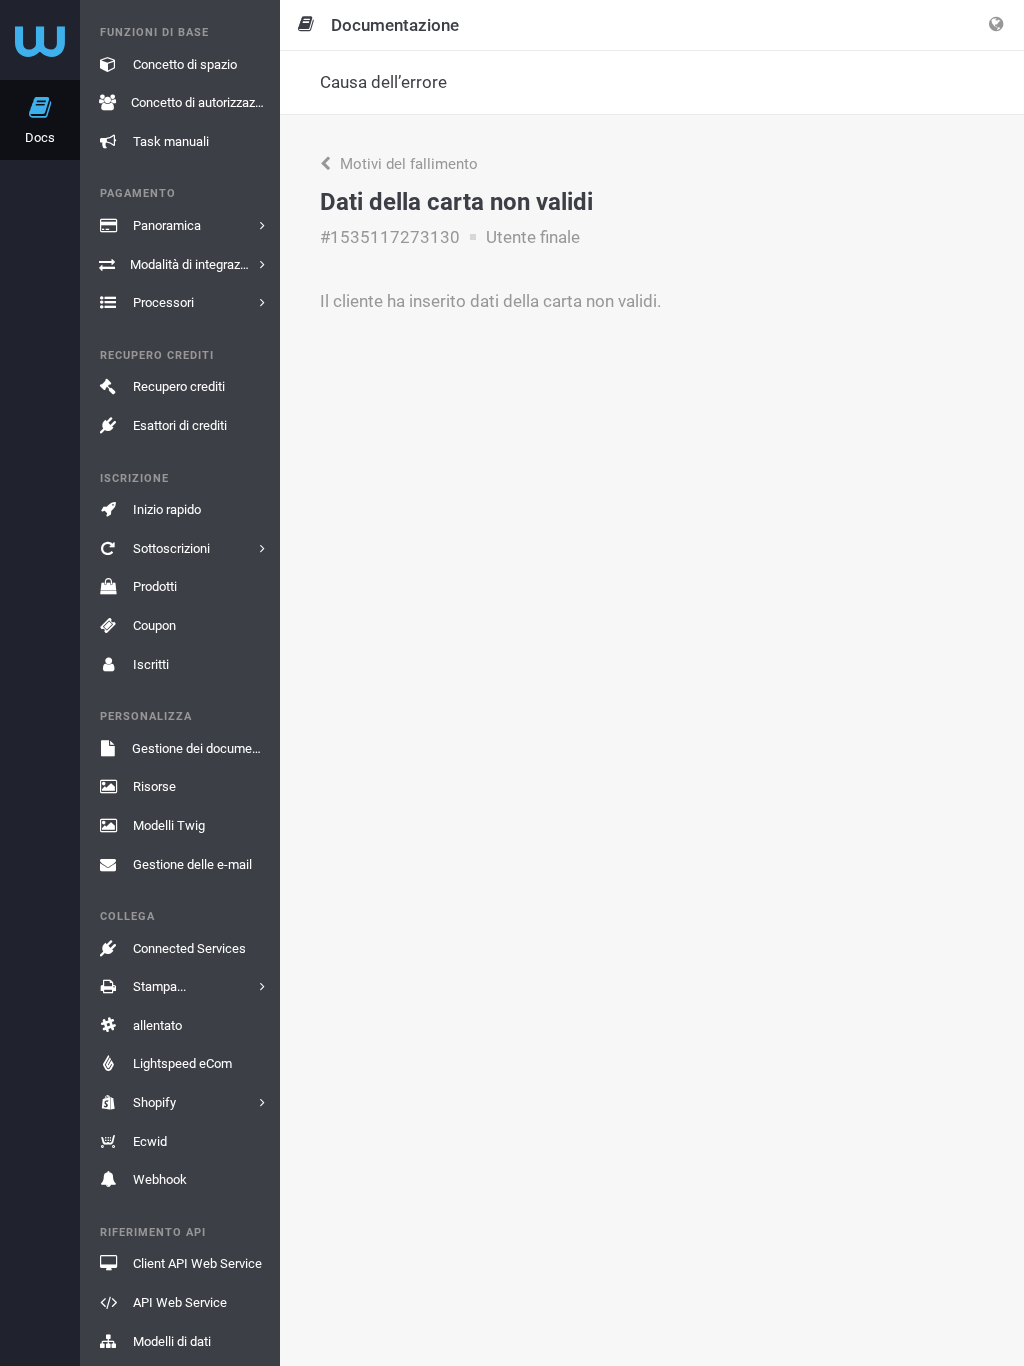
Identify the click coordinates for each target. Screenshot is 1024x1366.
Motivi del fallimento (407, 164)
